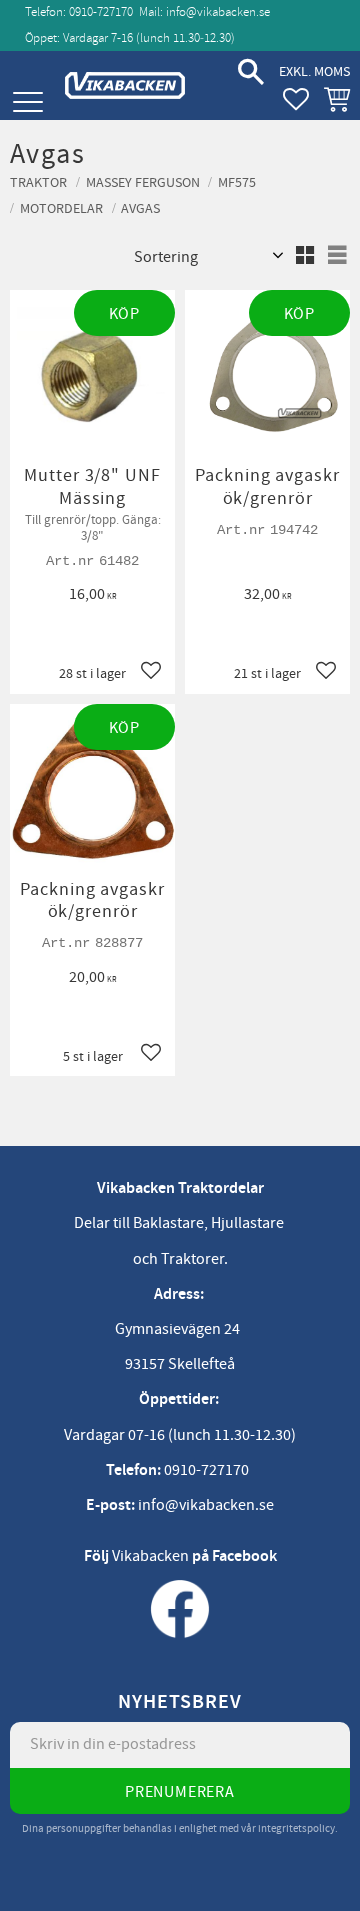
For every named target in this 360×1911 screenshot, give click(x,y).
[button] (27, 102)
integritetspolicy (296, 1828)
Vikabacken (150, 1556)
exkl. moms (314, 71)
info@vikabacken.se (218, 12)
